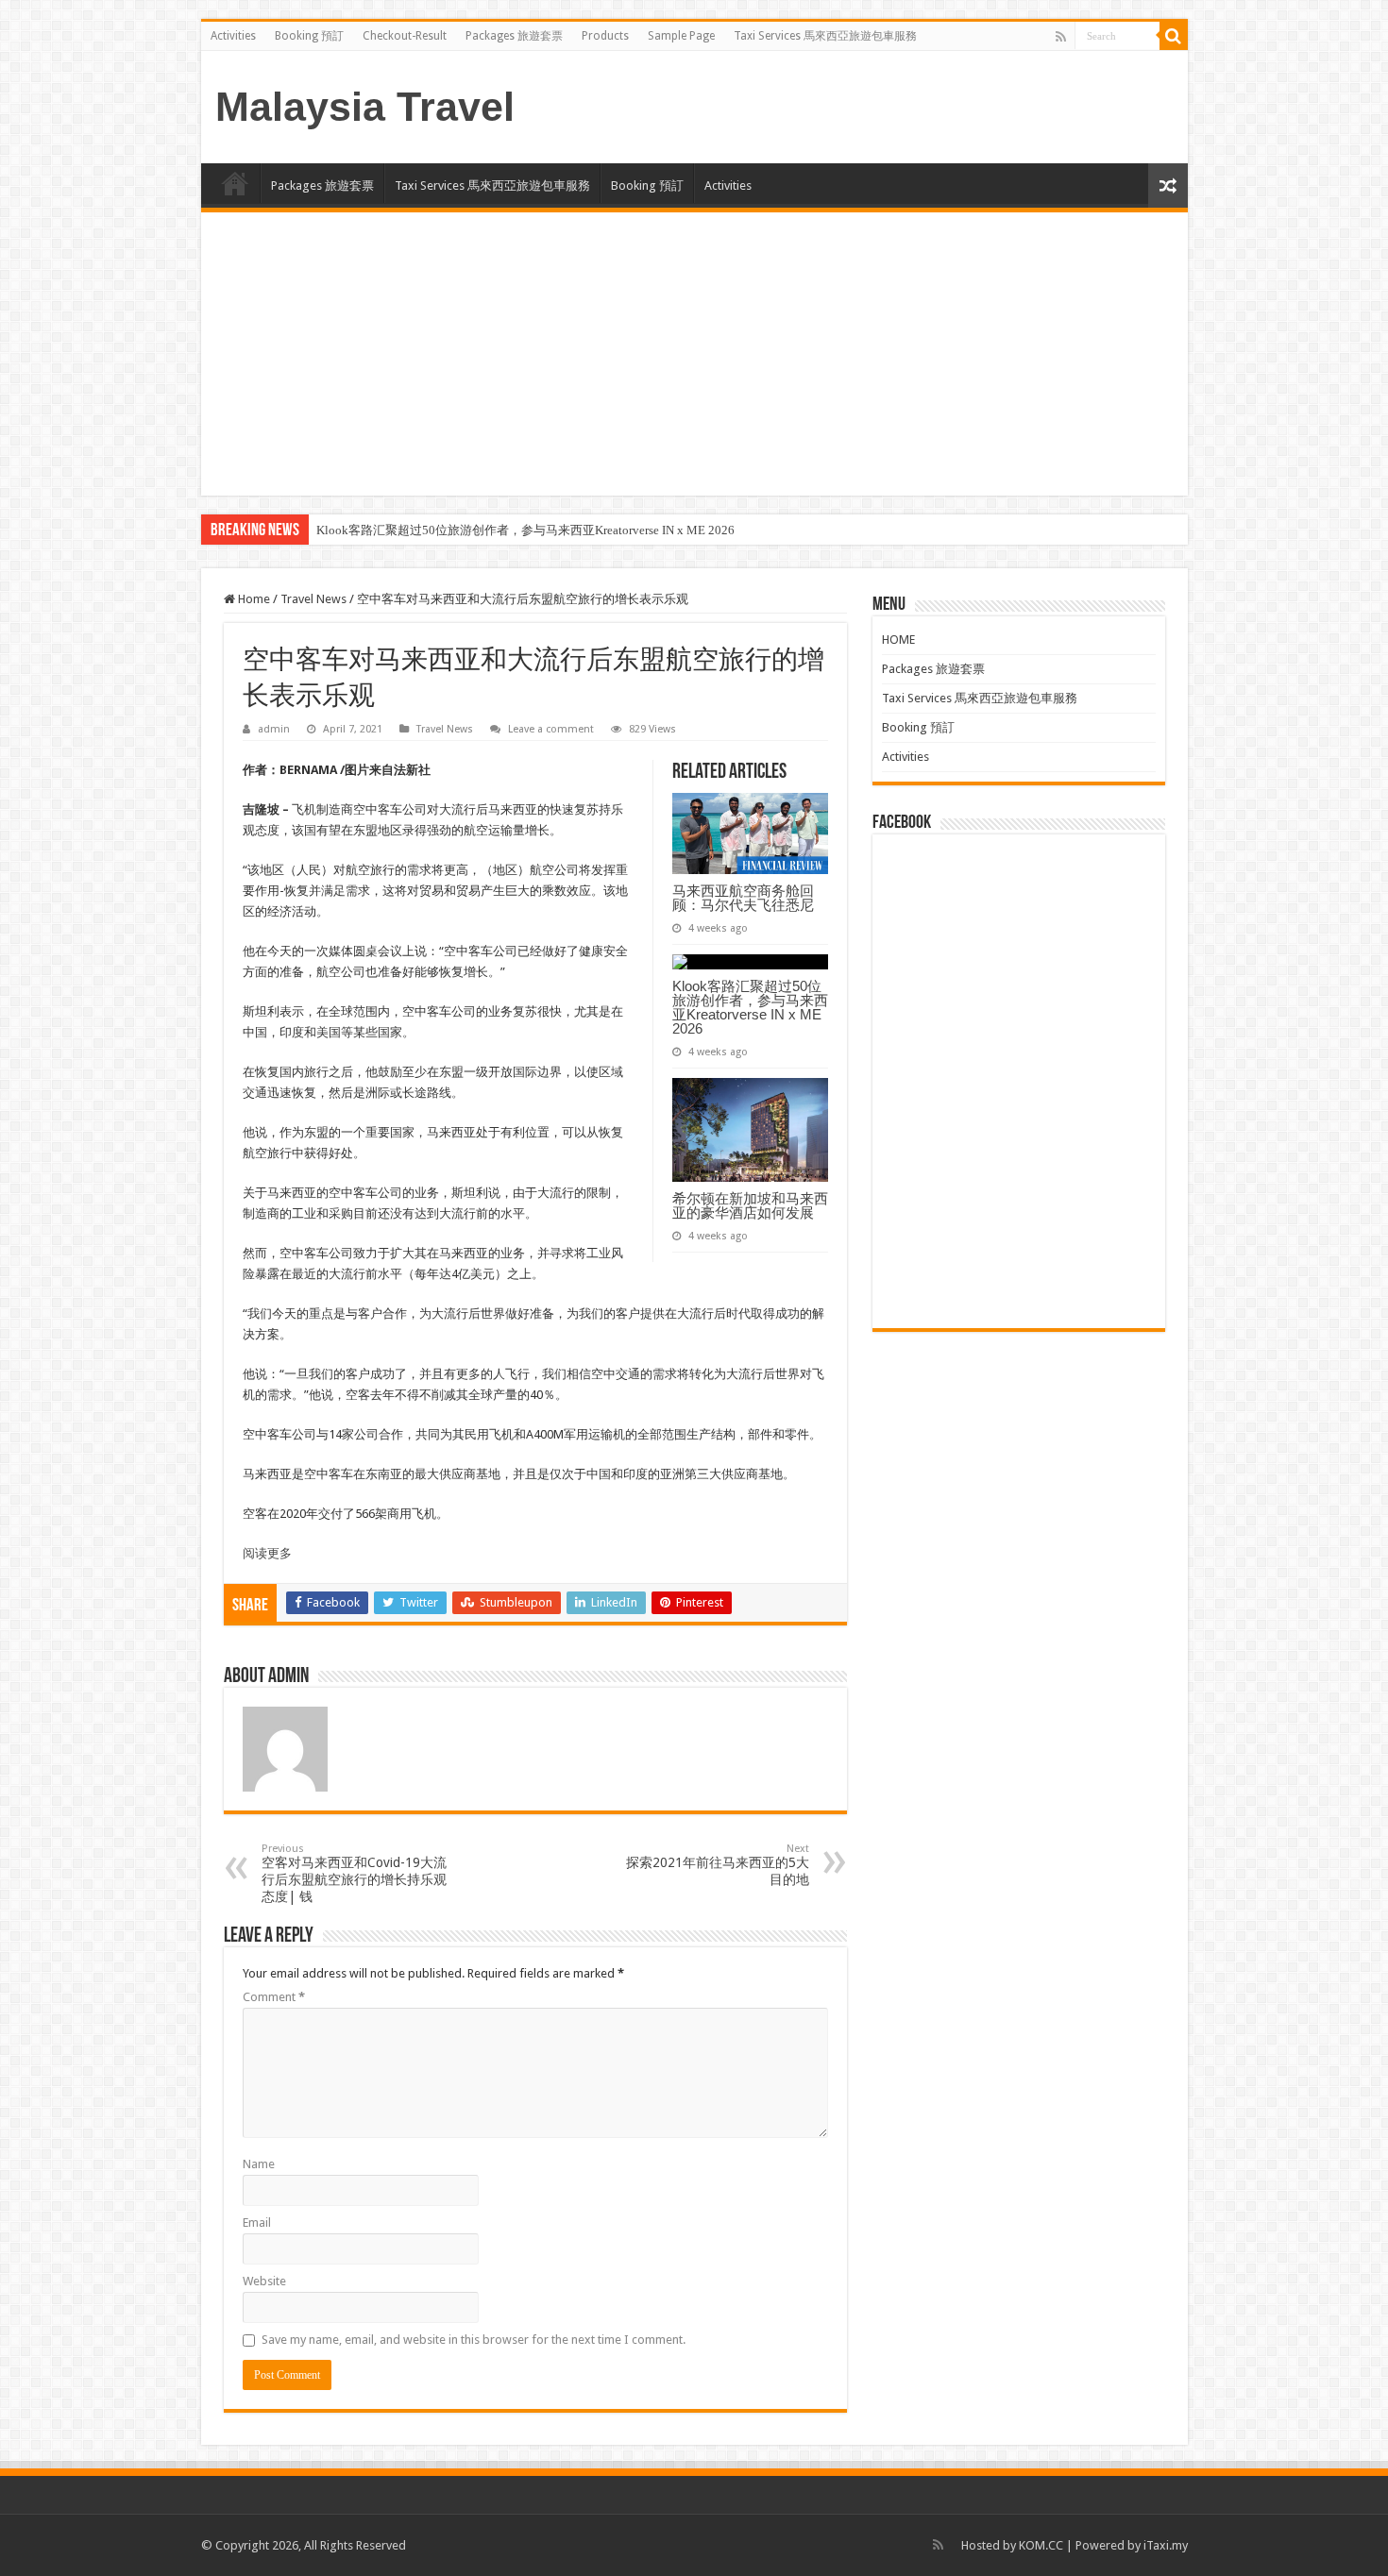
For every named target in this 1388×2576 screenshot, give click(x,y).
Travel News (313, 599)
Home (253, 599)
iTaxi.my (1166, 2545)
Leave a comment (551, 729)
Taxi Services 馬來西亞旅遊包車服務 (825, 36)
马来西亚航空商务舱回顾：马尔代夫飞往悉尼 (743, 898)
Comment (274, 1997)
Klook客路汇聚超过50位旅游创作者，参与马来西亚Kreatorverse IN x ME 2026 (525, 530)
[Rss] (1061, 37)
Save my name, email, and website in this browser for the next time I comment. (474, 2340)
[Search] (1174, 36)
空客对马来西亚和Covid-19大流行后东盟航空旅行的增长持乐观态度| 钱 (354, 1873)
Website (264, 2281)
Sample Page (681, 36)
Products (605, 36)
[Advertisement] (694, 354)
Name (259, 2164)
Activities (233, 36)
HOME (235, 183)
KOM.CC (1041, 2545)
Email (257, 2222)
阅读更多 (267, 1553)
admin (274, 729)
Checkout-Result (405, 36)
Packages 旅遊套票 (514, 36)
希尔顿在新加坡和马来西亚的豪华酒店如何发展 (750, 1205)
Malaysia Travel (365, 107)
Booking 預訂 (309, 36)
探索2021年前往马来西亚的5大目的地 (718, 1865)
